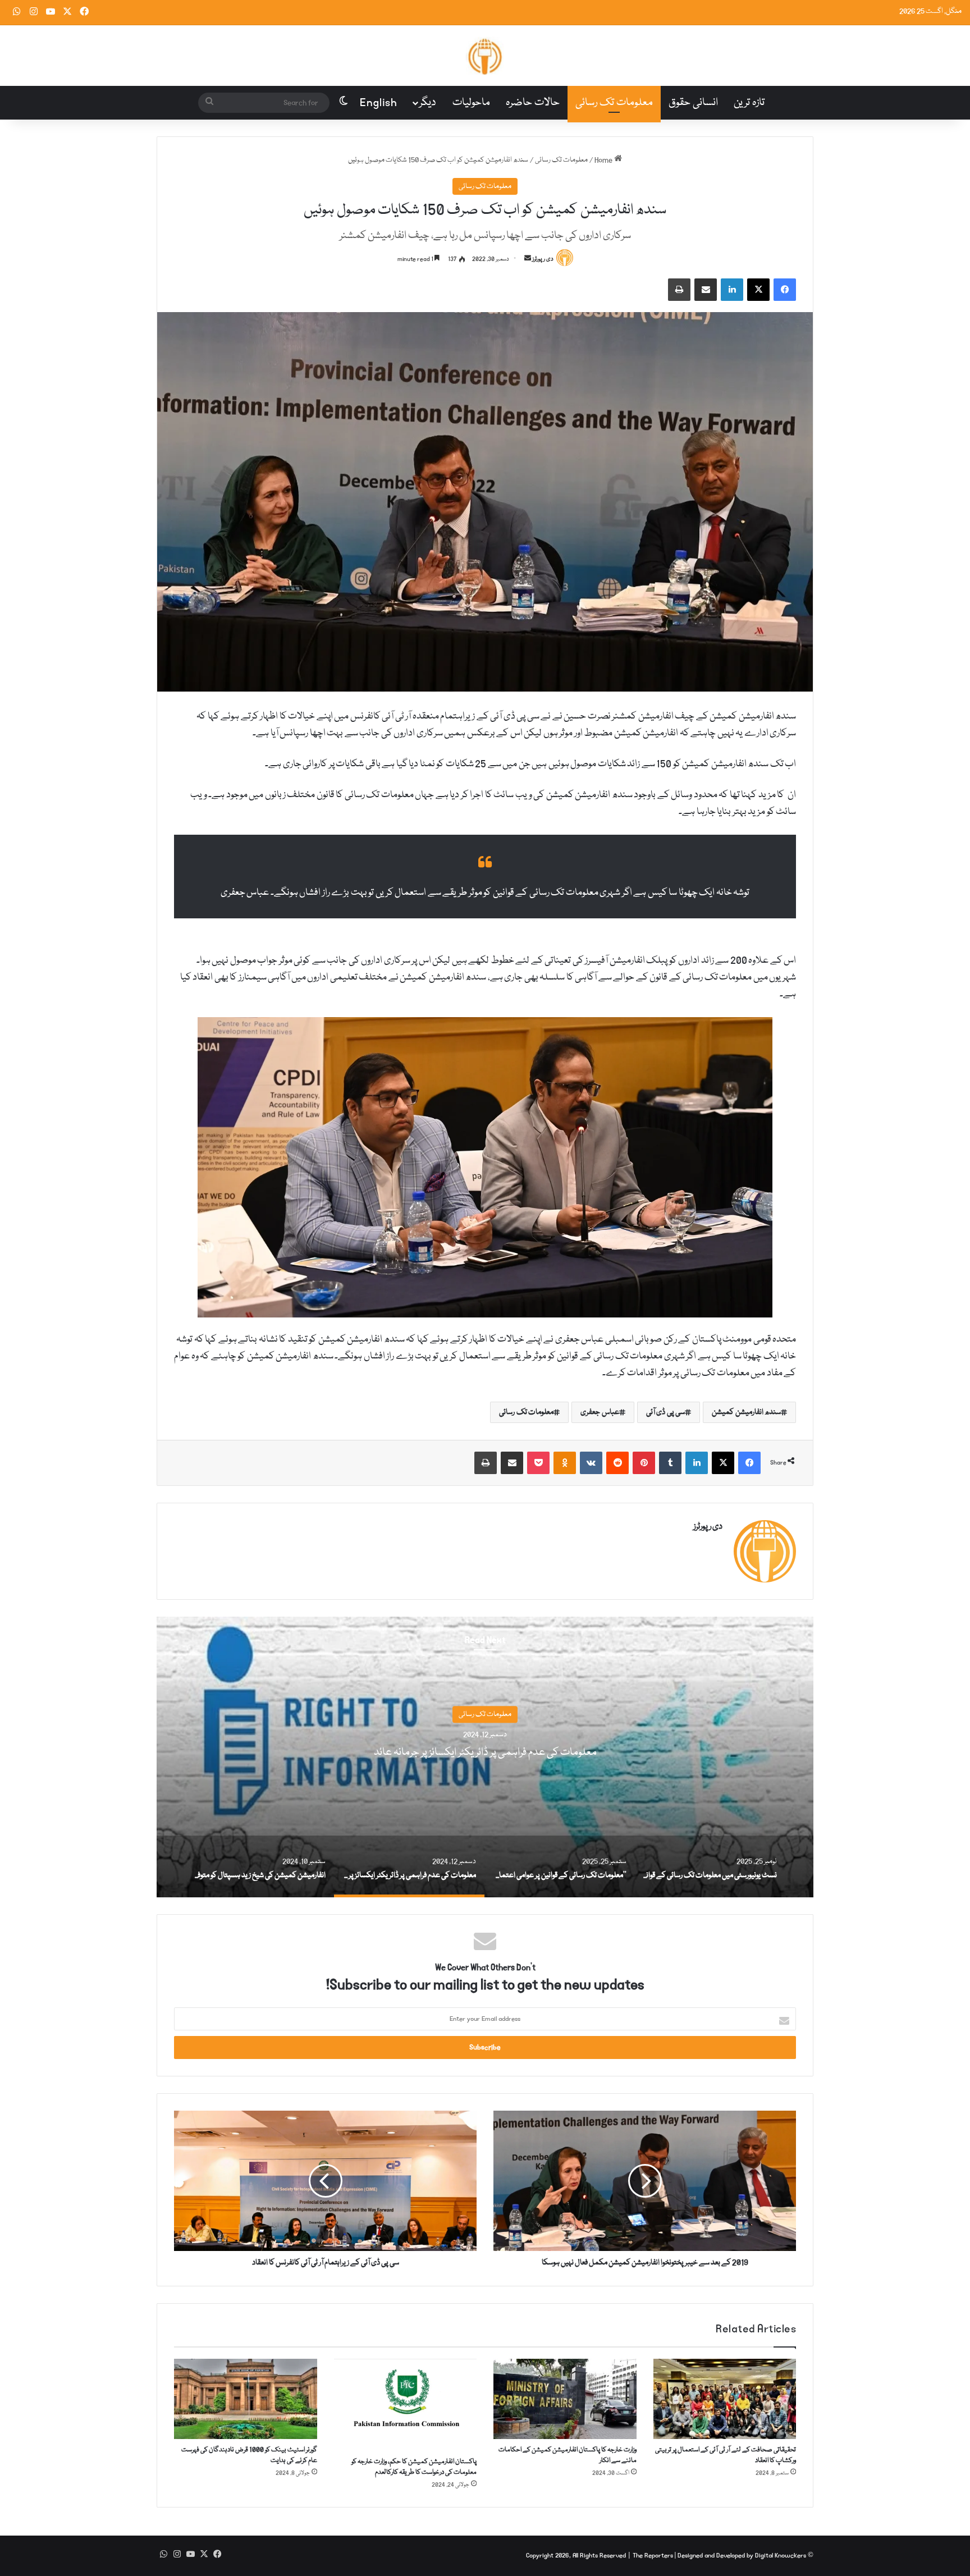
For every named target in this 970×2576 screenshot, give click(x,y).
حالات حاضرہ (533, 103)
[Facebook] (785, 290)
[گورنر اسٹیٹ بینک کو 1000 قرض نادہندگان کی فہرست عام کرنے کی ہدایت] (246, 2399)
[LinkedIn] (732, 290)
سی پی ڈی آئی (666, 1412)
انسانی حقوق (693, 103)
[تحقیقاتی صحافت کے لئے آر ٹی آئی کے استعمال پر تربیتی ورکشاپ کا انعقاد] (725, 2399)
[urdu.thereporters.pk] (485, 56)
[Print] (679, 290)
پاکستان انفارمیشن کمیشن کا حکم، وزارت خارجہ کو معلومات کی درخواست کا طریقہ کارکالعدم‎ (414, 2467)
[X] (758, 290)
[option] (585, 1757)
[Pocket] (538, 1463)
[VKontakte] (591, 1463)
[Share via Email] (706, 290)
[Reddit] (617, 1463)
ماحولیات (471, 103)
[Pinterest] (644, 1463)
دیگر (428, 103)
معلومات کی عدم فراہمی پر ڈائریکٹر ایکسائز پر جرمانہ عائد (585, 1753)
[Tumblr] (670, 1463)
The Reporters (654, 2556)
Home (604, 160)
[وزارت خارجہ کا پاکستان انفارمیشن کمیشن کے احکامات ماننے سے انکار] (565, 2399)
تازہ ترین (749, 103)
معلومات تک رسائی (614, 103)
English (379, 103)
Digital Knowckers (781, 2556)
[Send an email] (528, 259)
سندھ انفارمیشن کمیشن (746, 1412)
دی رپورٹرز (543, 259)
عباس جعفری (600, 1412)
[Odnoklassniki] (565, 1463)
